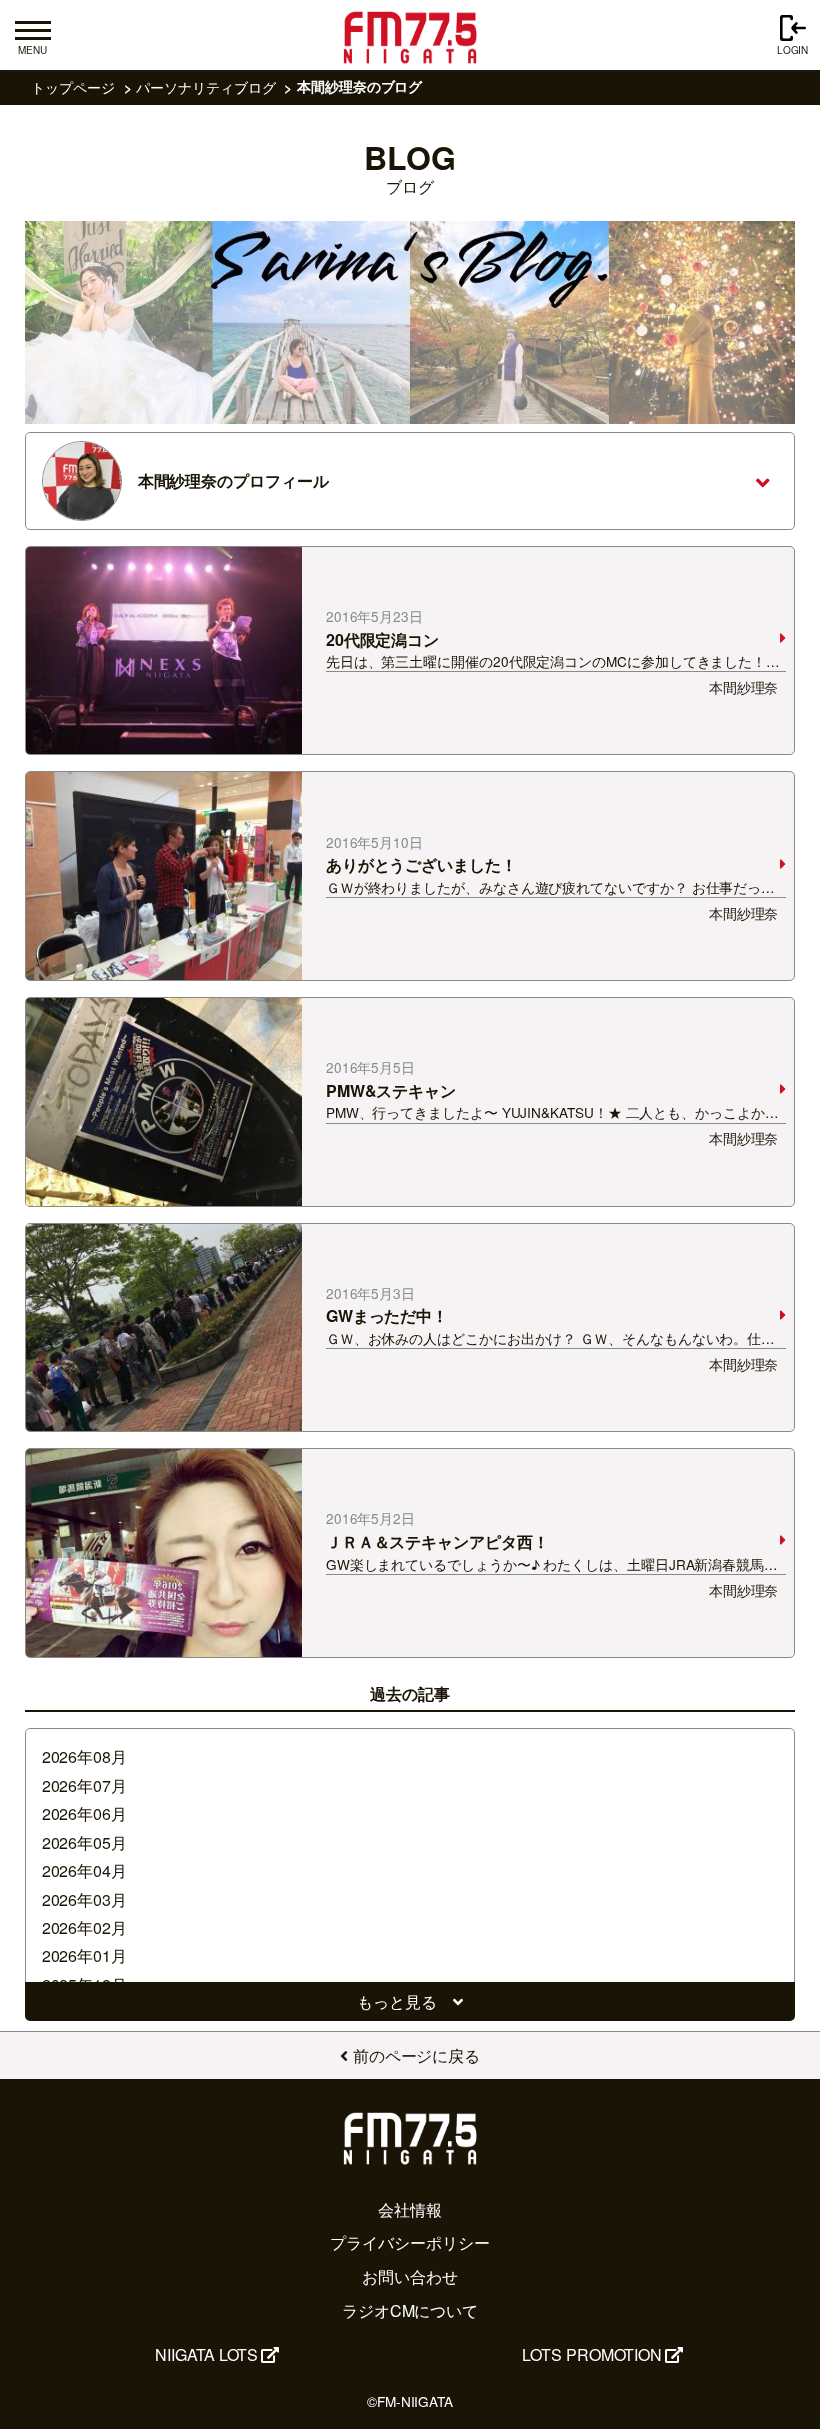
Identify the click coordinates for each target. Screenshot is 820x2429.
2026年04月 (84, 1870)
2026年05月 (84, 1842)
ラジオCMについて (410, 2310)
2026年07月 (84, 1785)
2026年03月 (84, 1899)
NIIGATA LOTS (206, 2354)
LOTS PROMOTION (592, 2354)
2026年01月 (84, 1955)
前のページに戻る (416, 2055)
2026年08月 (84, 1756)
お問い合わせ (410, 2276)
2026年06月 (84, 1813)
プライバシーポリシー (409, 2242)
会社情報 (410, 2209)
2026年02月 (84, 1927)
